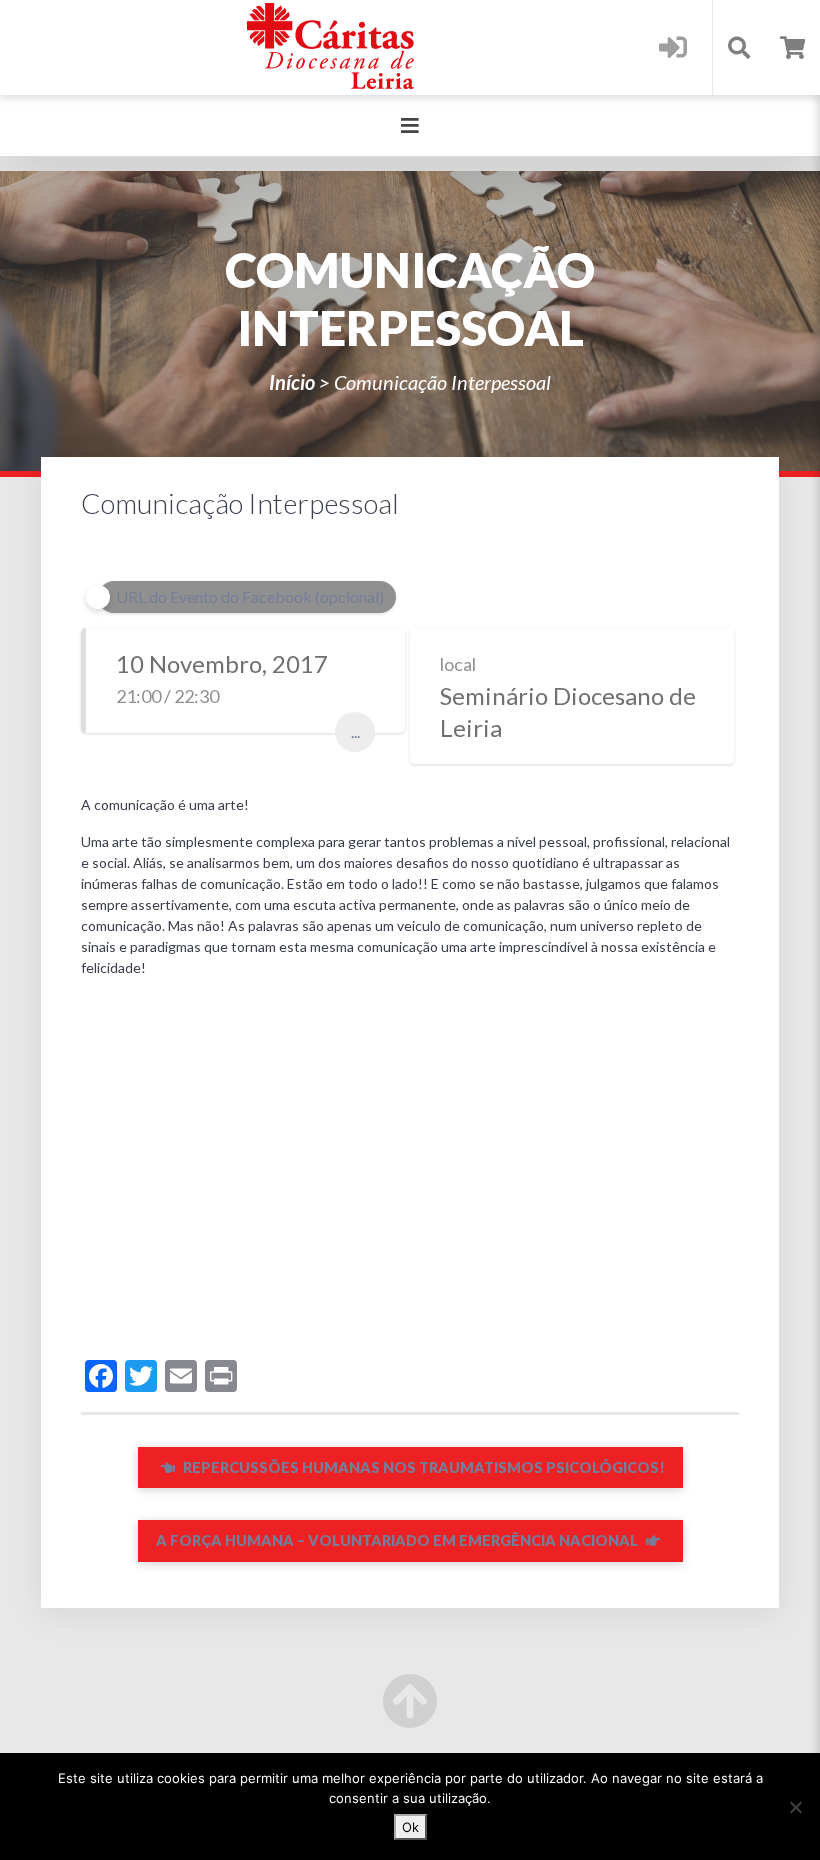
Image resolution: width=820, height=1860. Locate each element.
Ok (410, 1827)
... (355, 731)
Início (292, 382)
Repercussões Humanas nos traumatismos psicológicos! (422, 1467)
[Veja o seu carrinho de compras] (792, 47)
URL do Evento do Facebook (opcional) (250, 596)
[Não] (795, 1807)
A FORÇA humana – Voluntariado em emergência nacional (398, 1540)
